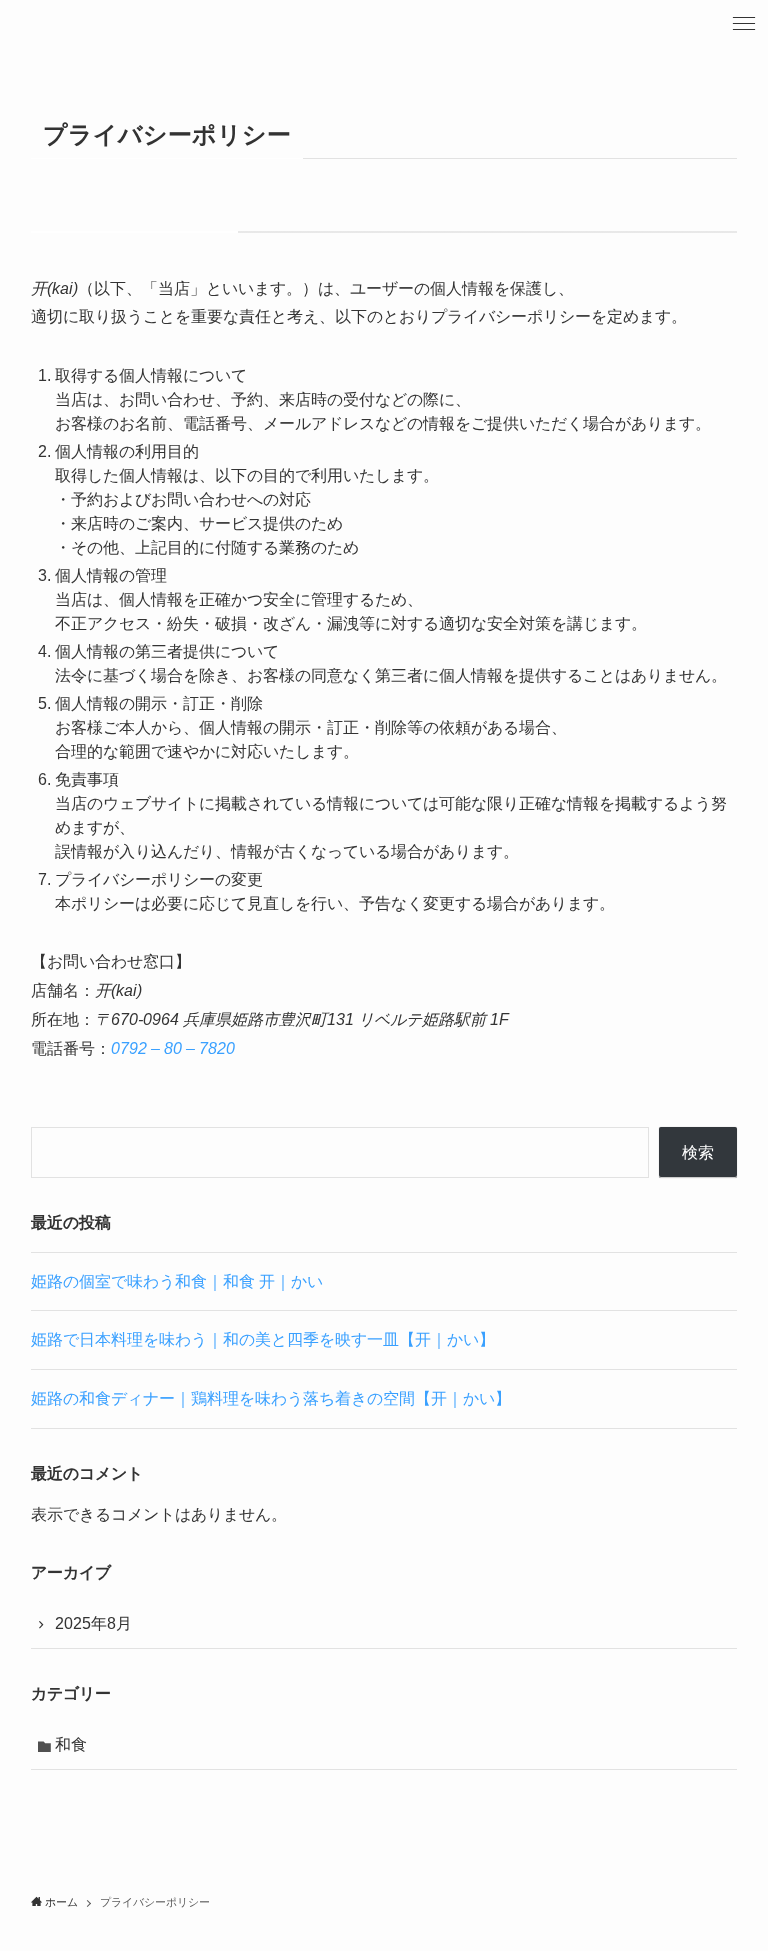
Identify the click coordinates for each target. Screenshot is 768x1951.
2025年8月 (93, 1623)
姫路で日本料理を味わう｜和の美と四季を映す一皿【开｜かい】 (263, 1339)
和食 (71, 1744)
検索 (698, 1152)
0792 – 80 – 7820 (173, 1048)
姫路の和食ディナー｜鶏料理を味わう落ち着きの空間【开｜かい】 (271, 1398)
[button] (744, 24)
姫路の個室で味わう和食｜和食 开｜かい (177, 1281)
